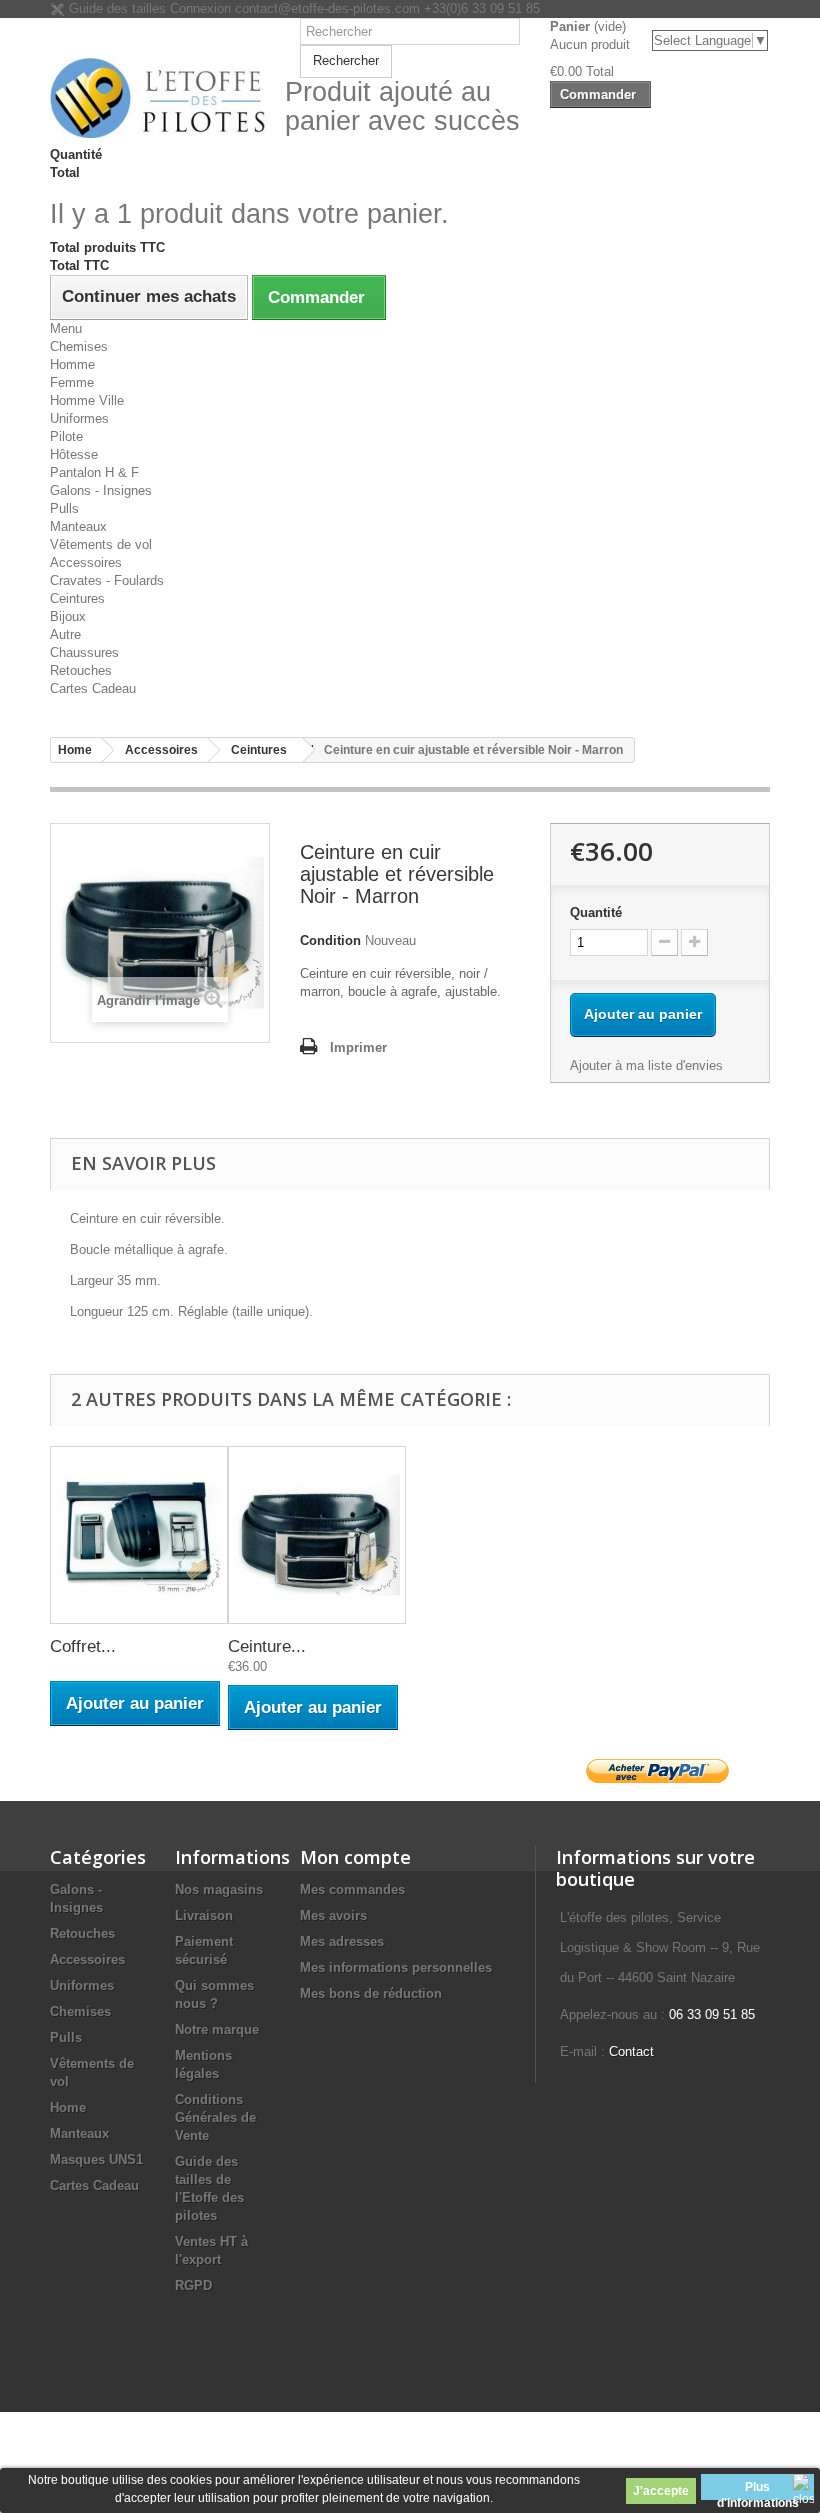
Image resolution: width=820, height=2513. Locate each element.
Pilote (66, 436)
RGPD (193, 2285)
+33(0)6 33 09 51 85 (482, 8)
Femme (72, 382)
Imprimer (358, 1047)
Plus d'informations (758, 2490)
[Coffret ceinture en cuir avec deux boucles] (139, 1535)
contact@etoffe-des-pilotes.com (327, 8)
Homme (72, 364)
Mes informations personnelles (396, 1967)
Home (68, 2107)
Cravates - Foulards (107, 580)
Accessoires (86, 562)
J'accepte (661, 2491)
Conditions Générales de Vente (215, 2117)
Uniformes (79, 418)
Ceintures (77, 598)
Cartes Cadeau (93, 688)
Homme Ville (87, 400)
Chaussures (84, 652)
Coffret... (83, 1646)
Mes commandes (352, 1889)
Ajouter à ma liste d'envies (646, 1065)
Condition (330, 940)
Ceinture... (267, 1646)
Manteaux (78, 526)
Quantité (596, 912)
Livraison (204, 1915)
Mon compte (355, 1857)
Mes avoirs (333, 1915)
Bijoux (68, 616)
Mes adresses (342, 1941)
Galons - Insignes (101, 490)
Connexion (202, 8)
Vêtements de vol (101, 544)
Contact (631, 2051)
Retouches (81, 670)
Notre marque (217, 2029)
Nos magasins (219, 1889)
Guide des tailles (115, 8)
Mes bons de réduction (371, 1993)
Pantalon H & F (94, 472)
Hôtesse (74, 454)
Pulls (64, 508)
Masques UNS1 (96, 2159)
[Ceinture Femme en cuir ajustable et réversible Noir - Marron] (317, 1535)
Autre (65, 634)
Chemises (79, 346)
